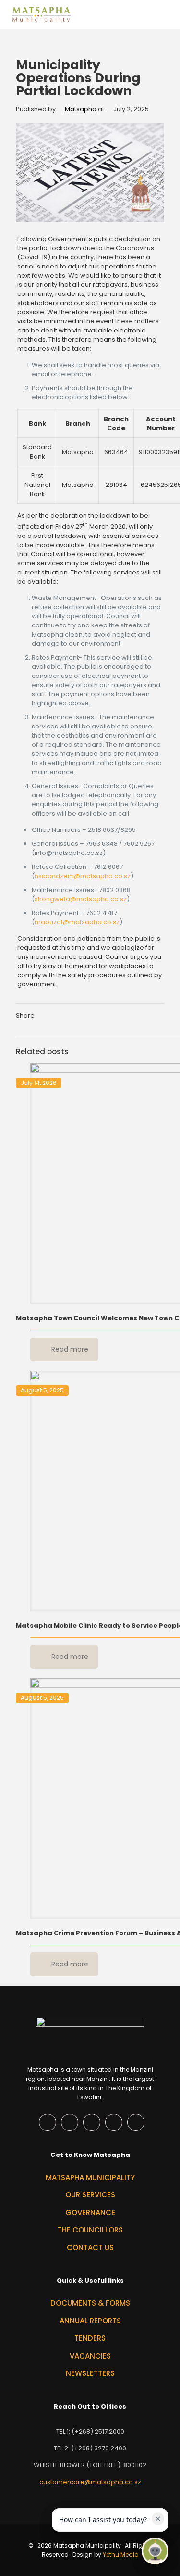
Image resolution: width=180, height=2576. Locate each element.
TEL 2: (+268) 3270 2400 (90, 2448)
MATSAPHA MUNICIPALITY (90, 2177)
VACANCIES (90, 2356)
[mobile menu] (167, 14)
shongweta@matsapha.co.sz (81, 899)
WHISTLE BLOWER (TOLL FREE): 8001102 (90, 2465)
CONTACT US (90, 2248)
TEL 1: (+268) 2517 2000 (90, 2431)
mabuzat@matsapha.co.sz (77, 922)
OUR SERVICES (90, 2195)
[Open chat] (155, 2551)
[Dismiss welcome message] (158, 2519)
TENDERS (90, 2338)
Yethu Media (121, 2555)
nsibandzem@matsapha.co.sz (83, 876)
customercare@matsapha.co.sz (90, 2482)
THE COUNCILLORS (90, 2230)
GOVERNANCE (90, 2213)
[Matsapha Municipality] (41, 14)
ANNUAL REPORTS (90, 2321)
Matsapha (81, 109)
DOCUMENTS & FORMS (90, 2303)
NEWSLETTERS (90, 2373)
